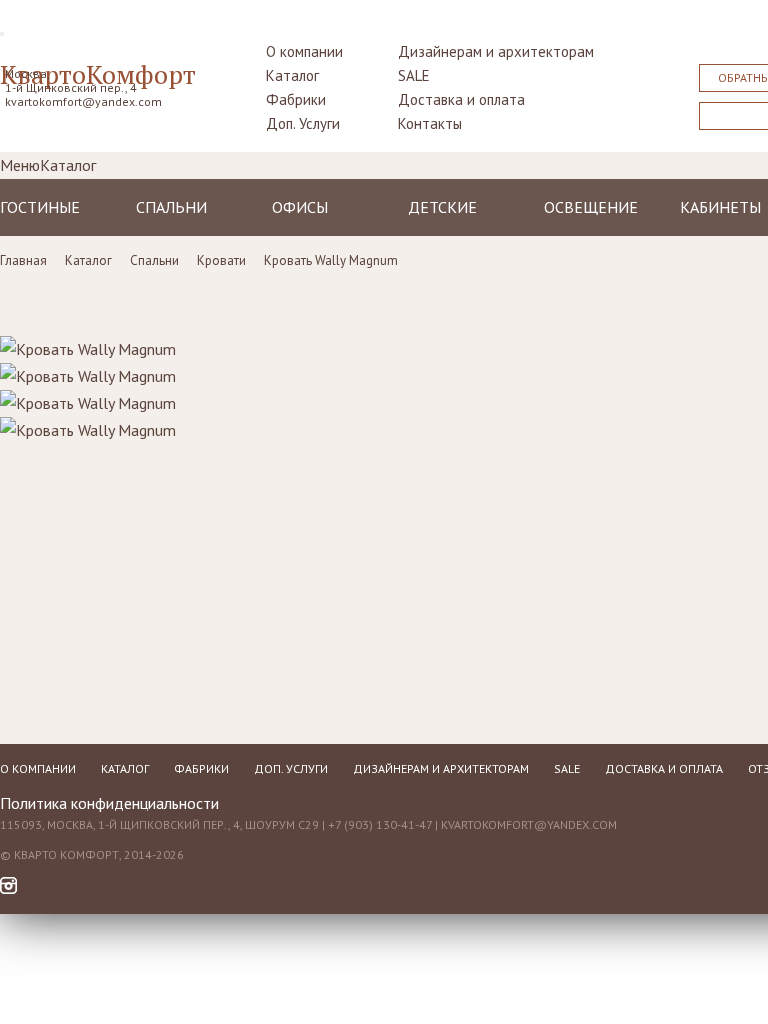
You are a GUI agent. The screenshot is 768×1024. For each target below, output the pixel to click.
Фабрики (296, 99)
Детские (442, 207)
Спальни (171, 207)
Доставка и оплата (461, 99)
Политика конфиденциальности (109, 803)
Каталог (292, 75)
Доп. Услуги (303, 123)
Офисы (300, 207)
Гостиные (40, 207)
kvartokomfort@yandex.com (83, 101)
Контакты (430, 123)
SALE (414, 75)
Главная (23, 260)
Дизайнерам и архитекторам (496, 51)
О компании (304, 51)
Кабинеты (720, 207)
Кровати (221, 260)
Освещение (591, 207)
